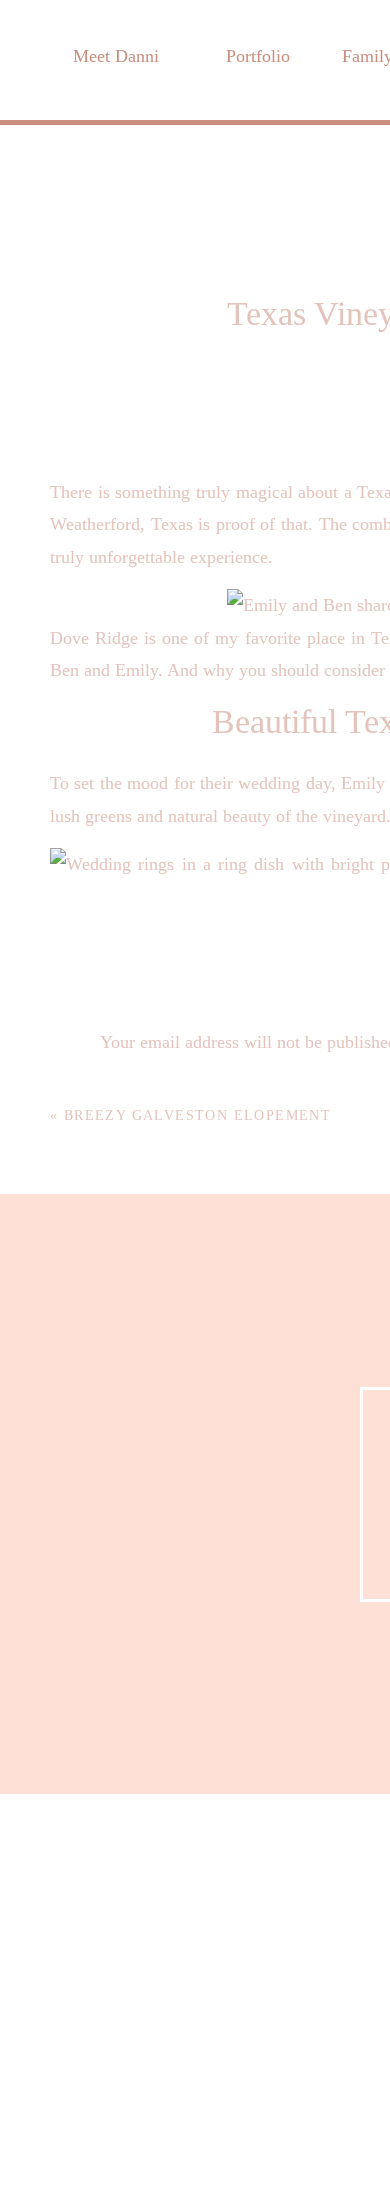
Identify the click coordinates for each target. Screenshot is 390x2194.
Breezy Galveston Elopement (197, 1115)
